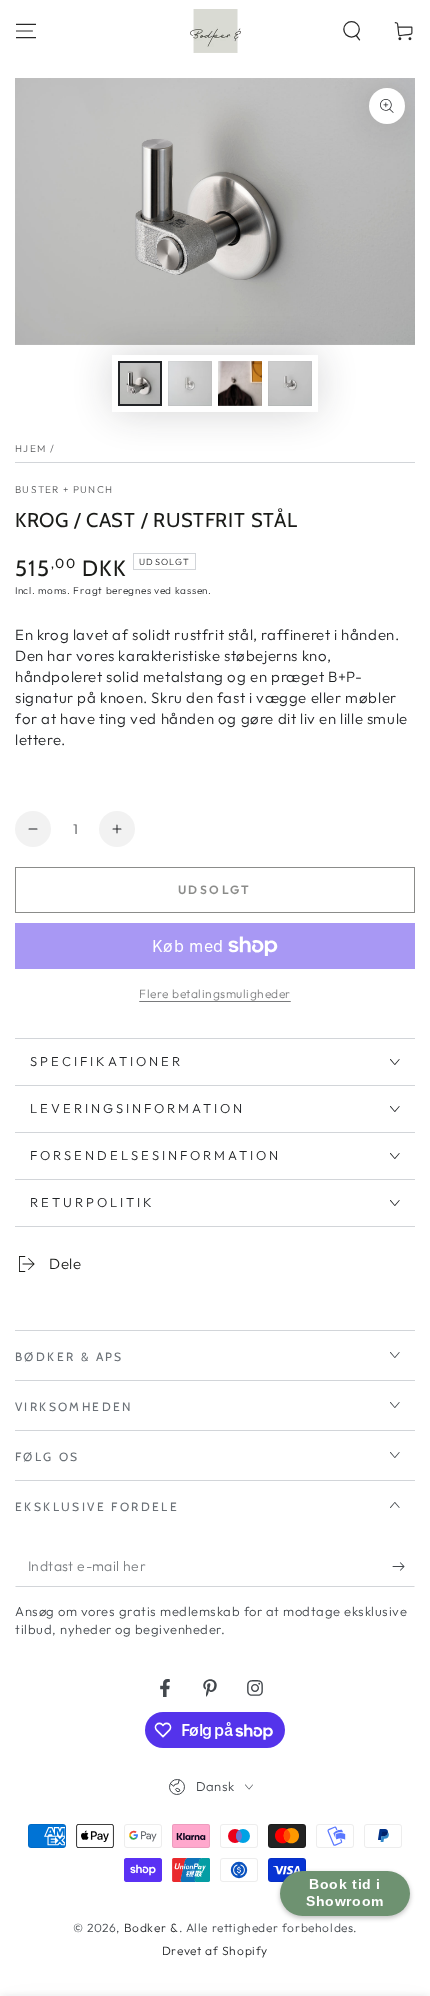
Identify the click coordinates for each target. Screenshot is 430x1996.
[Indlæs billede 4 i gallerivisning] (290, 383)
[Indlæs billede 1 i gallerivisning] (140, 383)
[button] (352, 31)
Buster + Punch (64, 489)
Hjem (30, 448)
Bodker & (151, 1927)
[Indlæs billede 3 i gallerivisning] (240, 383)
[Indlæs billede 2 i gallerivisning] (190, 383)
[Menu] (26, 31)
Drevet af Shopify (215, 1950)
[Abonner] (403, 1567)
